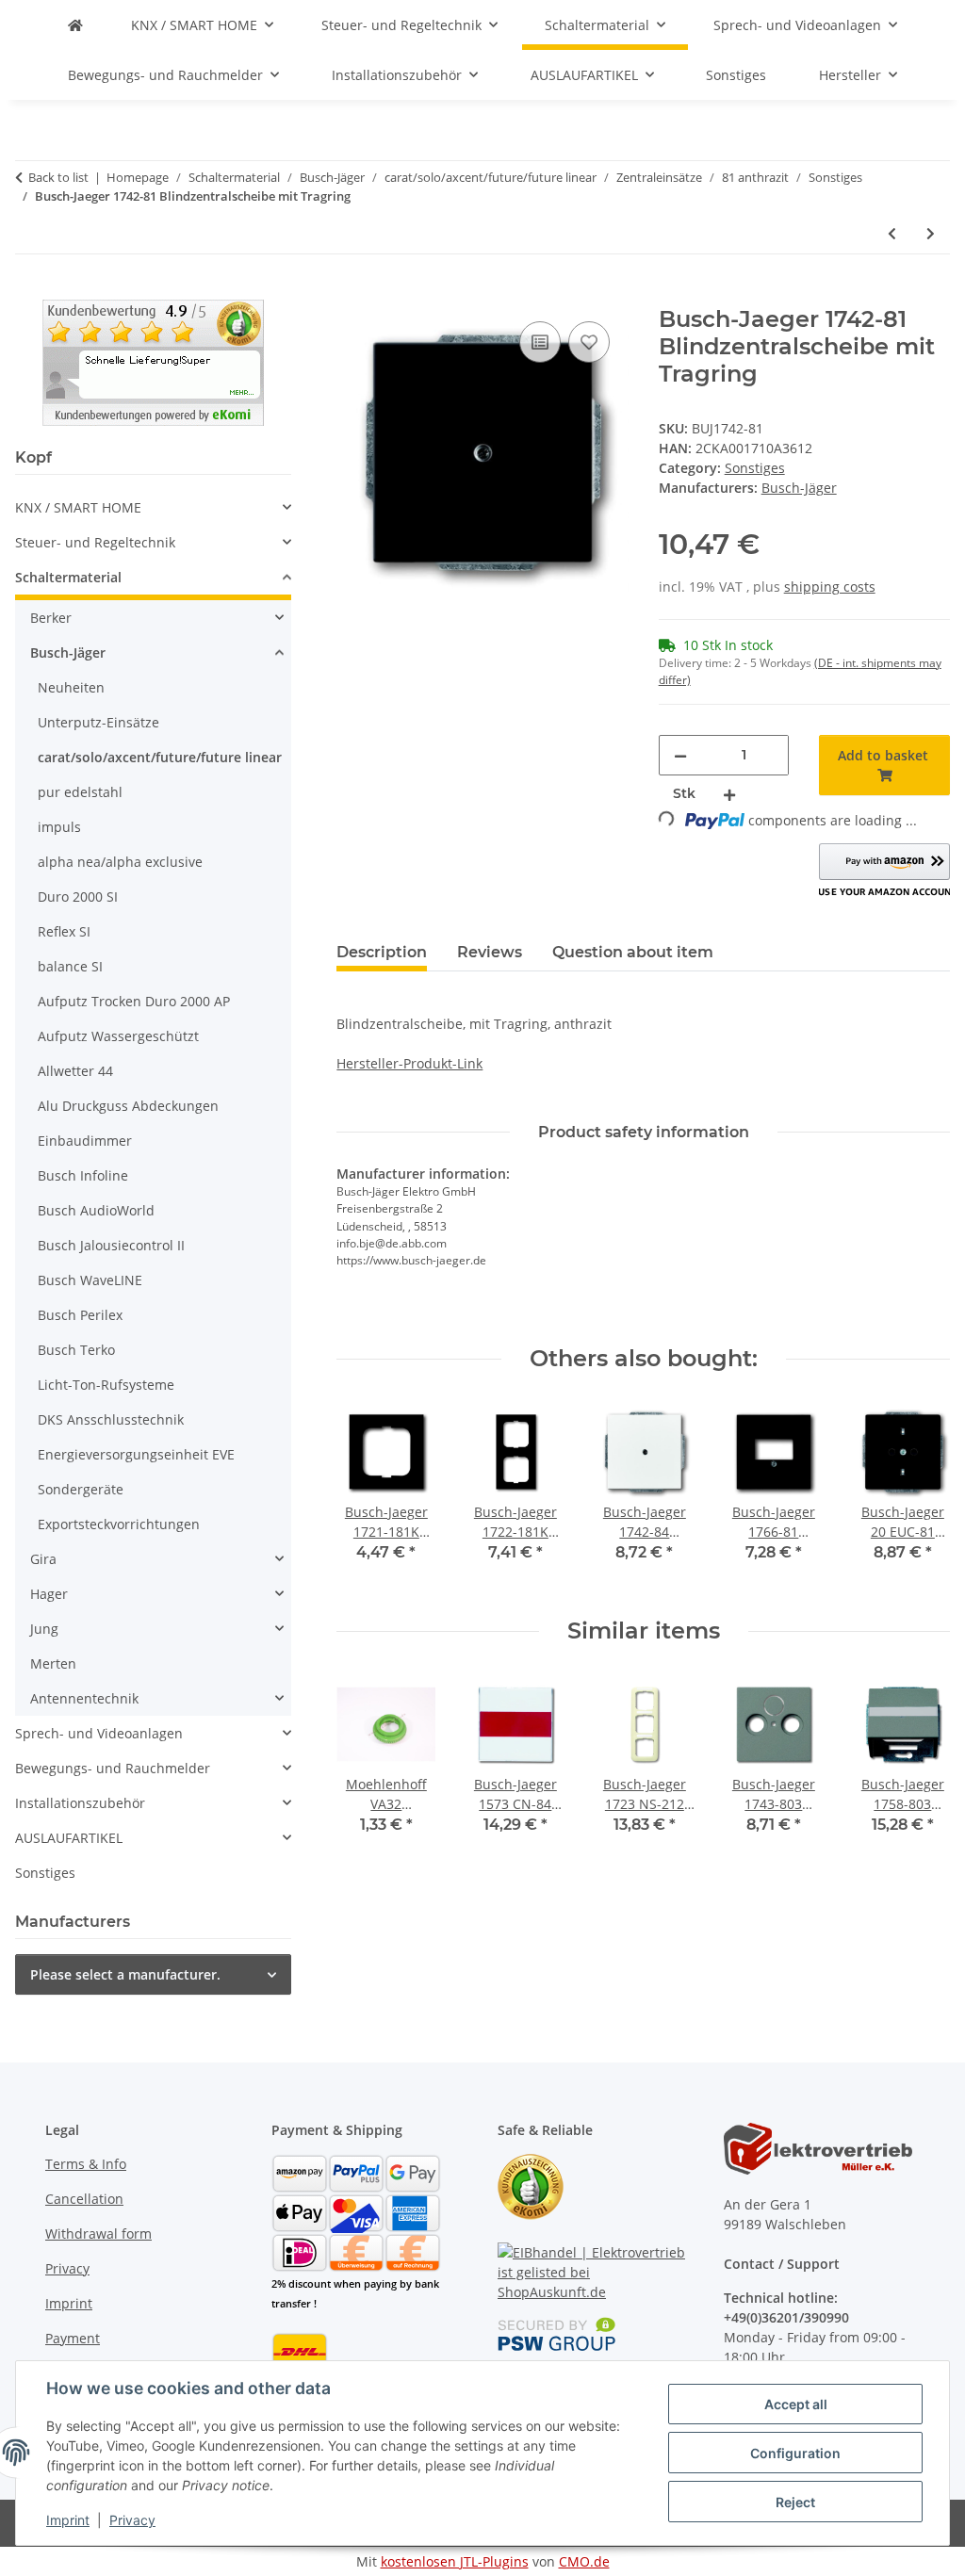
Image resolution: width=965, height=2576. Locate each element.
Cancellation (84, 2199)
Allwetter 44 (75, 1071)
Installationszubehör (80, 1803)
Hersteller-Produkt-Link (409, 1063)
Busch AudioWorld (96, 1210)
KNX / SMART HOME (78, 507)
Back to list (58, 177)
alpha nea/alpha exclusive (120, 862)
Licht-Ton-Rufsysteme (106, 1385)
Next (919, 1495)
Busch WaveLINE (90, 1280)
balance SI (70, 966)
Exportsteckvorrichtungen (119, 1524)
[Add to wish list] (589, 342)
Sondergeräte (81, 1489)
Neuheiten (71, 687)
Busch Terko (76, 1350)
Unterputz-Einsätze (98, 722)
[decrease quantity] (680, 755)
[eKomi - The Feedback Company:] (531, 2185)
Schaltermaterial (68, 577)
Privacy (132, 2520)
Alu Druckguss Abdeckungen (128, 1106)
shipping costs (830, 587)
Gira (43, 1559)
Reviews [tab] (490, 952)
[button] (884, 872)
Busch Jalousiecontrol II (111, 1245)
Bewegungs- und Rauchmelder (113, 1768)
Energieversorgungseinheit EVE (136, 1454)
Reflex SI (64, 931)
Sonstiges (755, 468)
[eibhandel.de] (75, 25)
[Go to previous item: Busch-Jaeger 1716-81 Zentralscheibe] (892, 233)
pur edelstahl (80, 792)
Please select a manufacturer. (125, 1974)
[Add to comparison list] (540, 342)
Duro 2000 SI (78, 897)
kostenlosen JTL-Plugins (455, 2561)
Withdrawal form (98, 2234)
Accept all (796, 2404)
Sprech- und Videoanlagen (99, 1733)
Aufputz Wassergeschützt (118, 1036)
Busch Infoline (83, 1175)
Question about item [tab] (633, 952)
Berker (51, 618)
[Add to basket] (352, 296)
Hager (49, 1594)
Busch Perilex (80, 1315)
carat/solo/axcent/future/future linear (160, 757)
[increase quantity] (729, 794)
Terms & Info (86, 2164)
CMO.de (584, 2561)
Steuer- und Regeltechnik (95, 542)
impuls (59, 827)
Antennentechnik (84, 1698)
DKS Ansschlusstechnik (111, 1419)
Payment (73, 2338)
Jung (44, 1629)
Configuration (795, 2453)
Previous (368, 1495)
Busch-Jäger (68, 652)
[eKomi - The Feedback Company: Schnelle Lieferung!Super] (153, 361)
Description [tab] (382, 952)
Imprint (68, 2520)
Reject (795, 2502)
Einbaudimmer (85, 1141)
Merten (53, 1663)
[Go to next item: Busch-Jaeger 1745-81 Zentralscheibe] (931, 233)
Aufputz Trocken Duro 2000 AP (134, 1001)
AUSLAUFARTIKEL (69, 1838)
